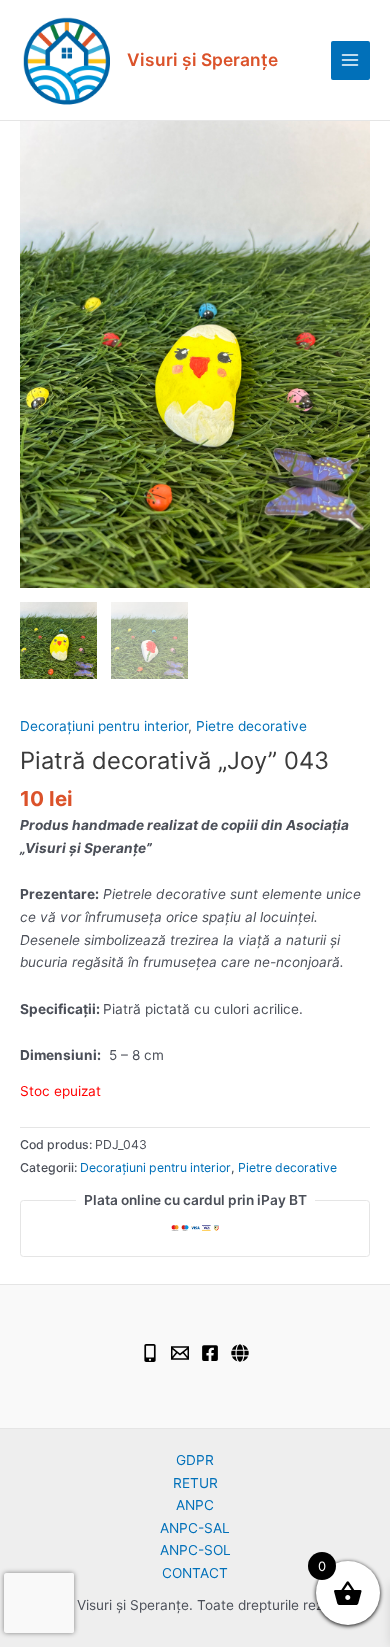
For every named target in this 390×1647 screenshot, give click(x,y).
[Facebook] (210, 1353)
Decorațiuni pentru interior (104, 726)
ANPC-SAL (195, 1528)
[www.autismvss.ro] (240, 1353)
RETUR (195, 1483)
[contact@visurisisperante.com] (180, 1353)
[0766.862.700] (150, 1353)
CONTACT (195, 1573)
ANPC (195, 1505)
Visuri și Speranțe (202, 59)
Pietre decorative (251, 726)
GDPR (195, 1460)
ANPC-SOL (195, 1550)
